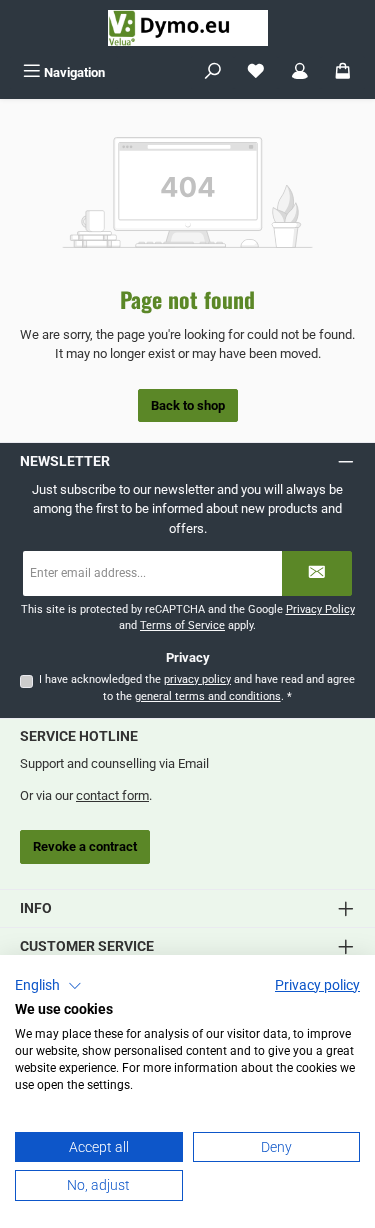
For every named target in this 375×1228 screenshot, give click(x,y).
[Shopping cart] (343, 72)
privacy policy (197, 679)
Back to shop (188, 405)
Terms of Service (182, 625)
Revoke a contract (85, 846)
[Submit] (317, 573)
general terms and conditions (208, 696)
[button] (48, 986)
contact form (112, 795)
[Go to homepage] (188, 28)
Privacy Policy (320, 609)
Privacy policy (317, 985)
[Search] (213, 72)
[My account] (300, 72)
